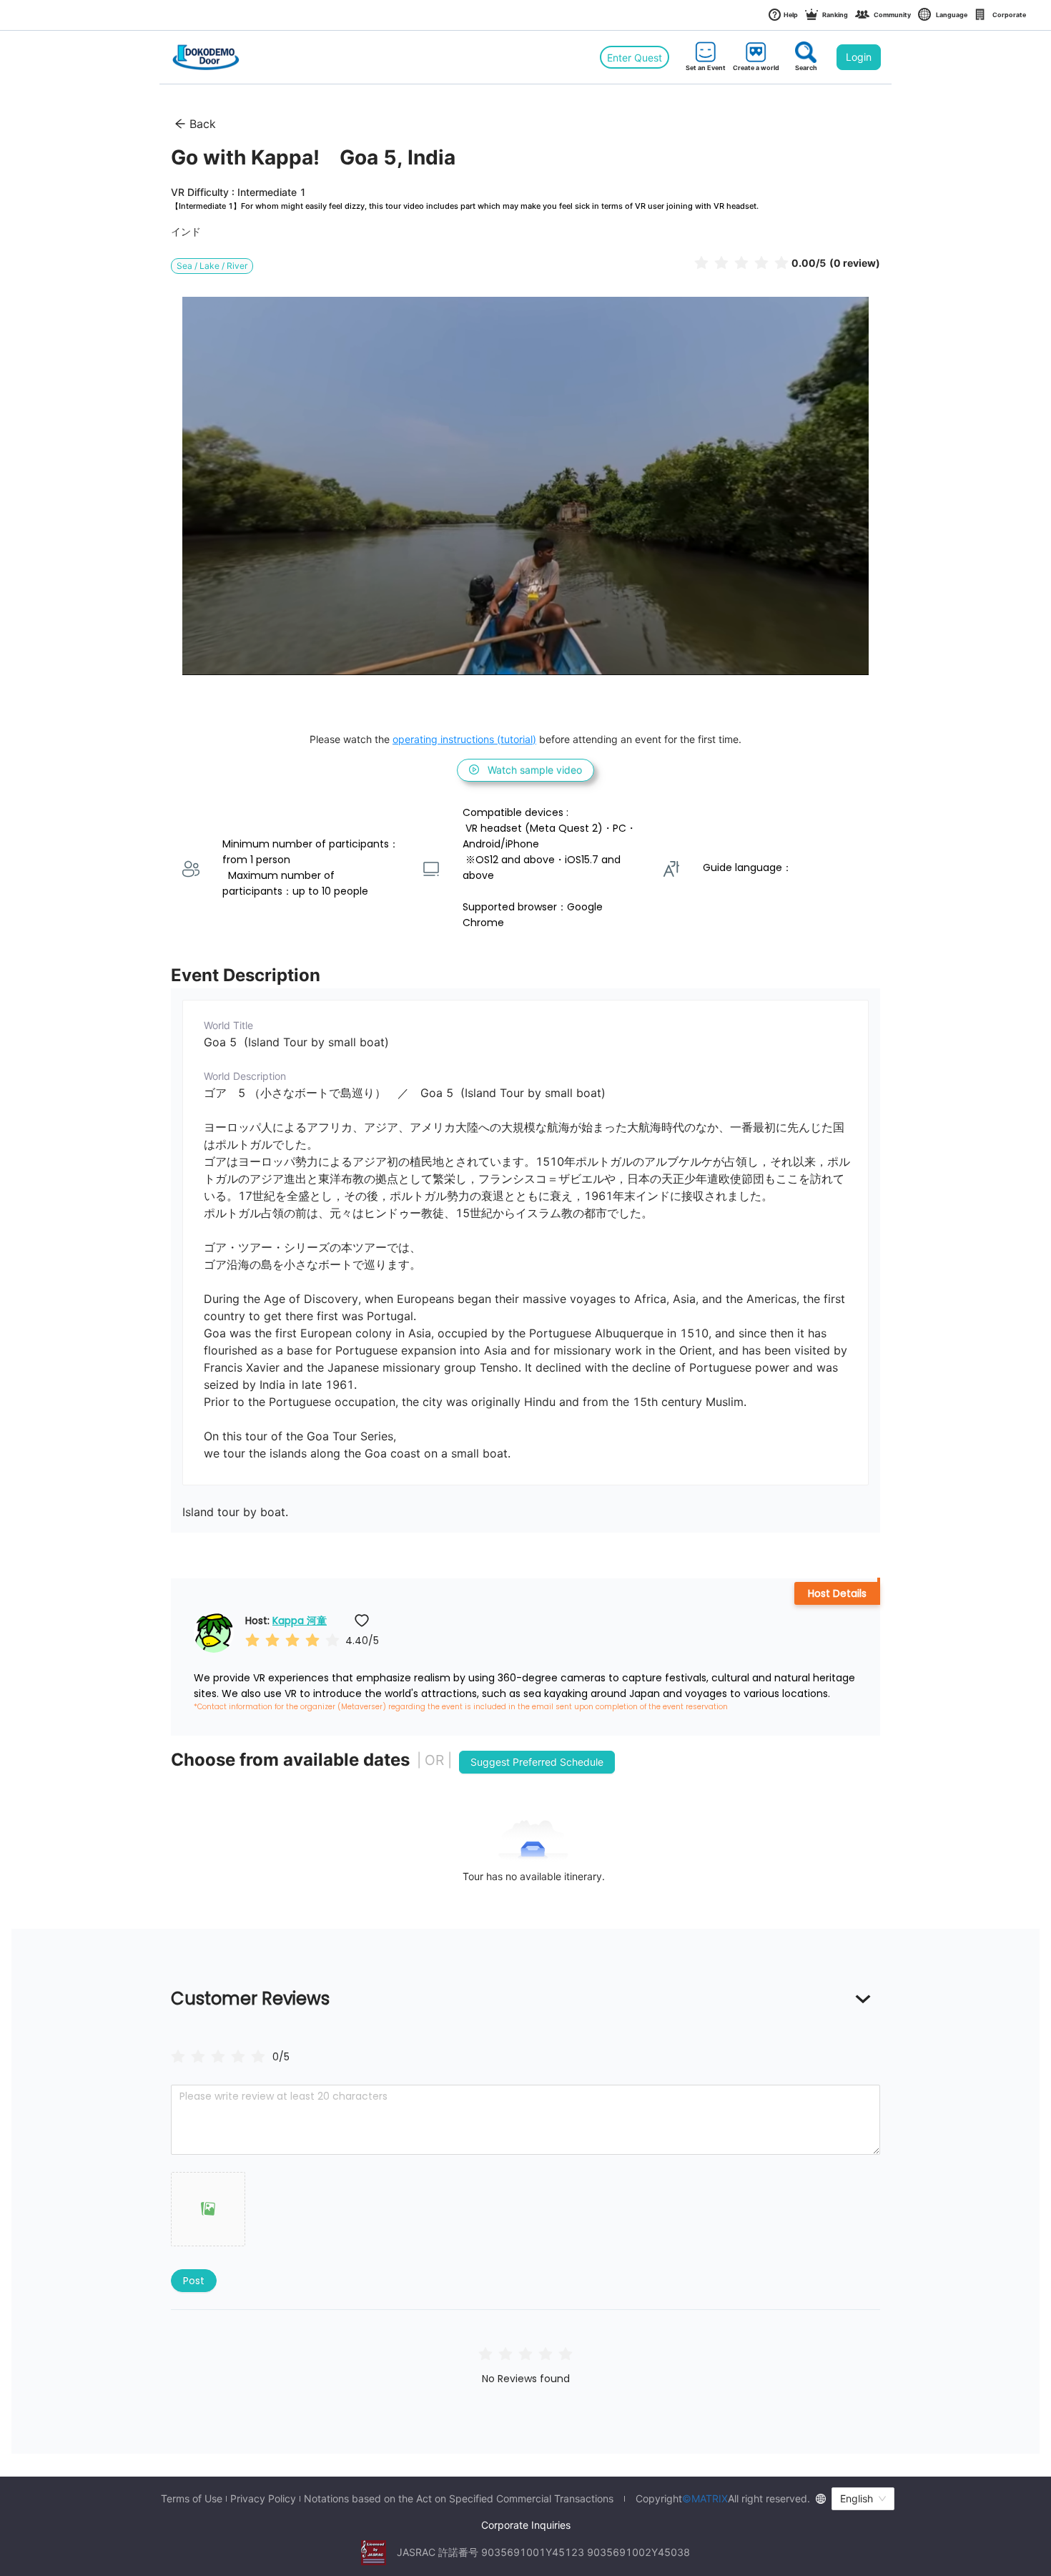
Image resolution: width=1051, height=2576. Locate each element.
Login (859, 57)
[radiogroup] (218, 2056)
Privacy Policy (263, 2499)
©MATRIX (705, 2498)
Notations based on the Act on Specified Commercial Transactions (459, 2499)
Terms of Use (192, 2499)
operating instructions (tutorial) (464, 739)
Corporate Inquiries (526, 2525)
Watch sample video (535, 770)
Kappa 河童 (300, 1621)
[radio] (701, 262)
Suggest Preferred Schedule (537, 1762)
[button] (208, 2209)
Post (194, 2281)
